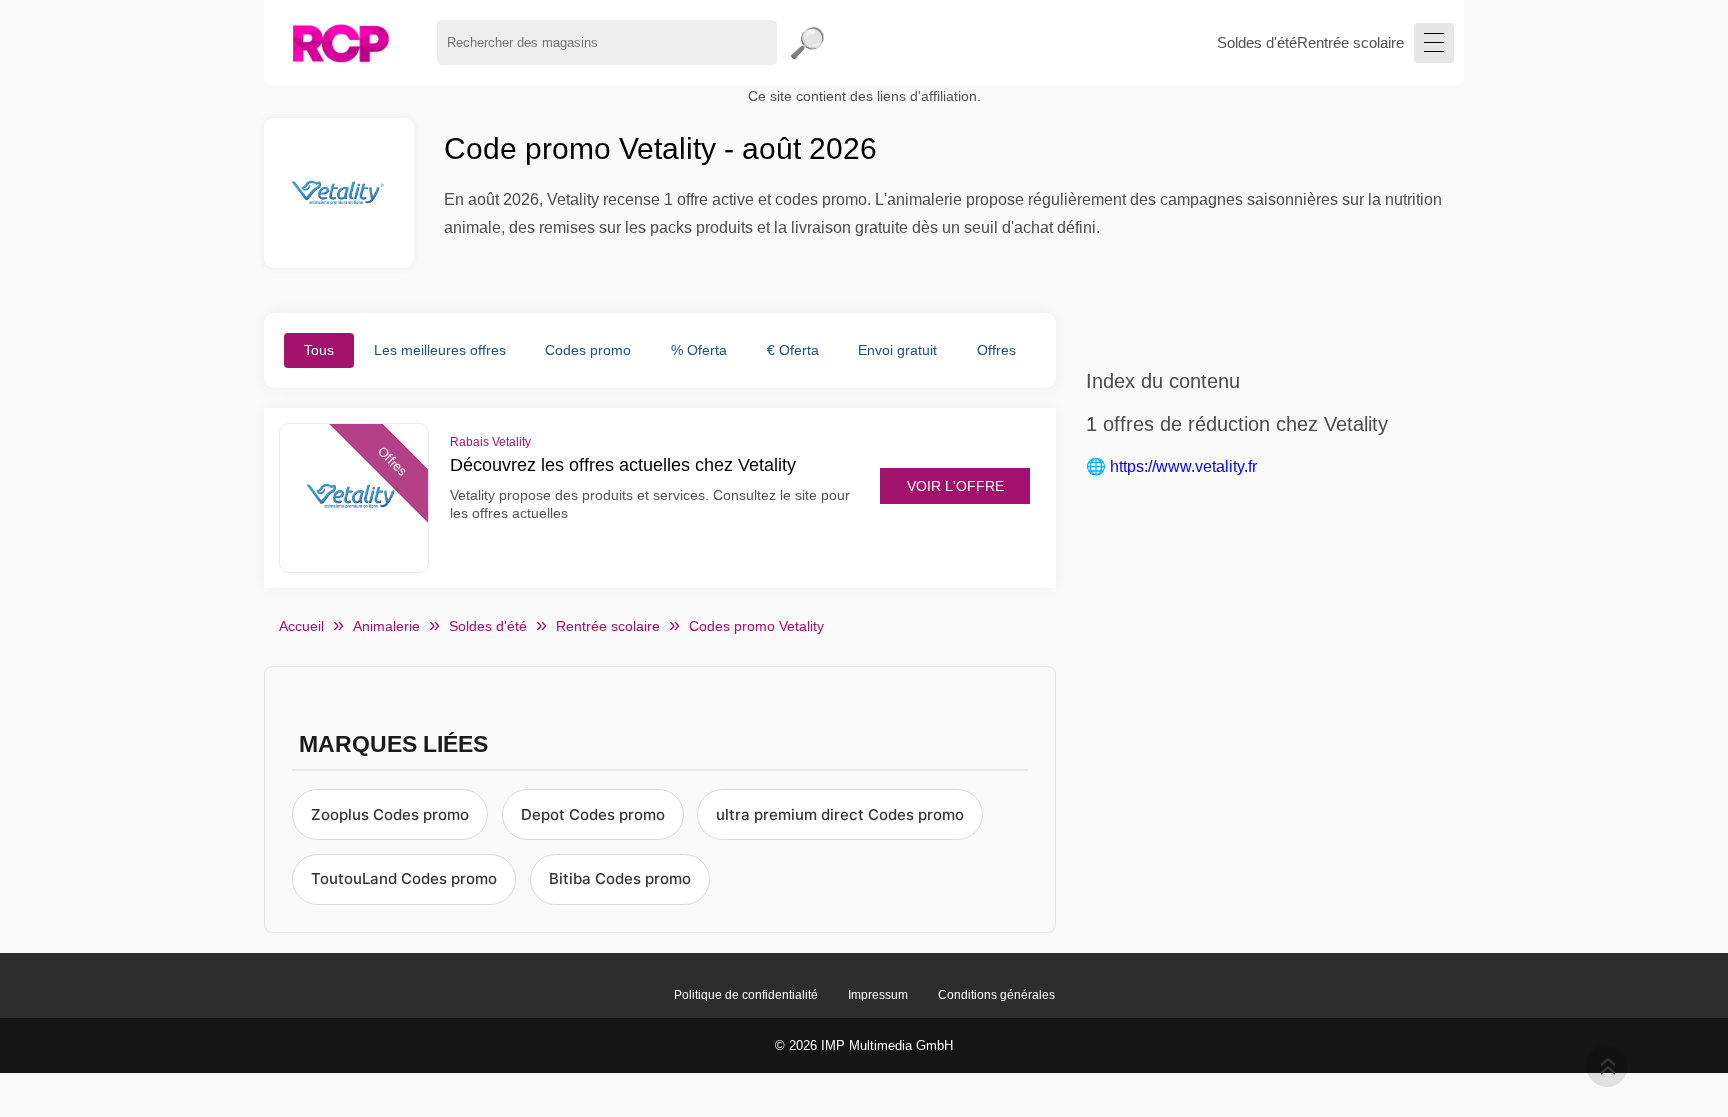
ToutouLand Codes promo (404, 878)
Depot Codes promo (593, 814)
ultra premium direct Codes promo (840, 814)
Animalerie (386, 626)
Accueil (301, 626)
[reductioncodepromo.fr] (340, 42)
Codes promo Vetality (756, 626)
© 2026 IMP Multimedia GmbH (864, 1045)
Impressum (878, 995)
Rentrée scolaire (1350, 42)
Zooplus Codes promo (390, 814)
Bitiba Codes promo (620, 878)
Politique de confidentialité (746, 995)
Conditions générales (996, 995)
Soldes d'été (1257, 42)
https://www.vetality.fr (1183, 466)
